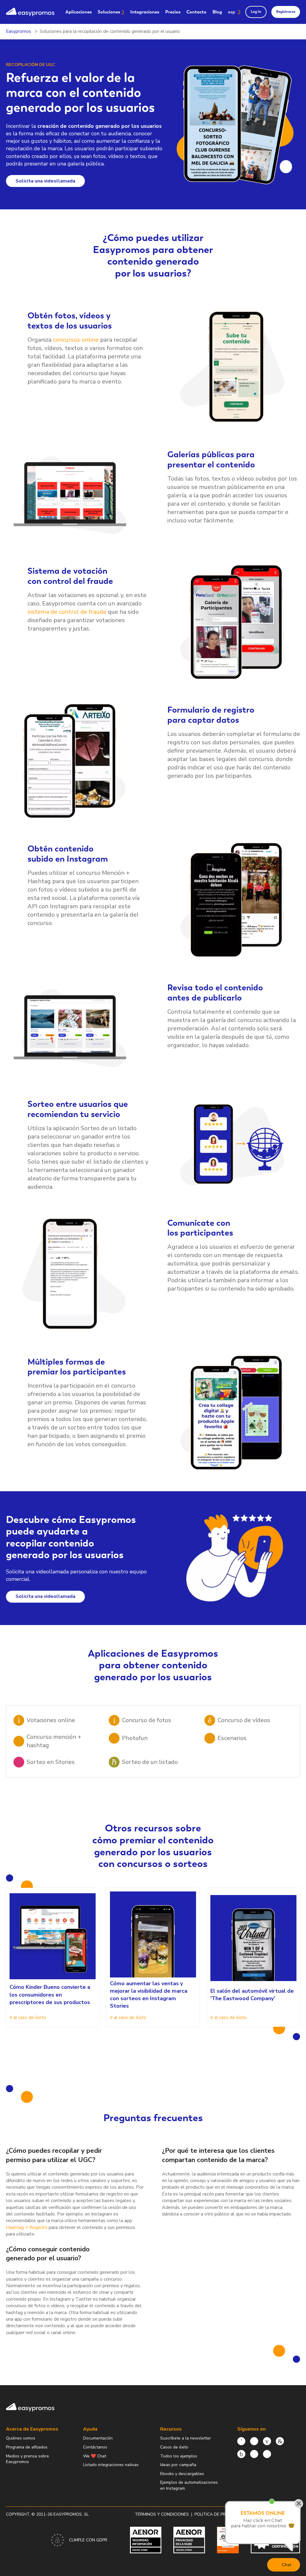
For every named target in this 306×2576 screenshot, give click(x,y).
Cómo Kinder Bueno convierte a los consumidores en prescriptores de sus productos (50, 1994)
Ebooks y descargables (182, 2474)
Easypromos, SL (71, 2514)
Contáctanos (95, 2447)
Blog (217, 12)
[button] (234, 12)
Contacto (196, 12)
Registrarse (286, 12)
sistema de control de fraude (67, 612)
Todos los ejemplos (179, 2456)
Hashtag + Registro (27, 2227)
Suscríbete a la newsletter (186, 2438)
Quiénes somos (21, 2438)
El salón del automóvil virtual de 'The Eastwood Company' (252, 1995)
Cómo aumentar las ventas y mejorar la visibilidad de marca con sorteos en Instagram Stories (149, 1995)
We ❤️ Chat (95, 2456)
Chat (287, 2565)
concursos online (76, 340)
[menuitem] (79, 12)
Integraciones (145, 12)
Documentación (98, 2438)
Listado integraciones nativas (111, 2465)
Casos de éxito (174, 2447)
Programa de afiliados (27, 2447)
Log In (256, 12)
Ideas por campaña (178, 2465)
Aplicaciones (79, 12)
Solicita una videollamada (45, 181)
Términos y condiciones (162, 2514)
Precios (173, 12)
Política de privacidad (220, 2514)
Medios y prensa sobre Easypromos (27, 2459)
